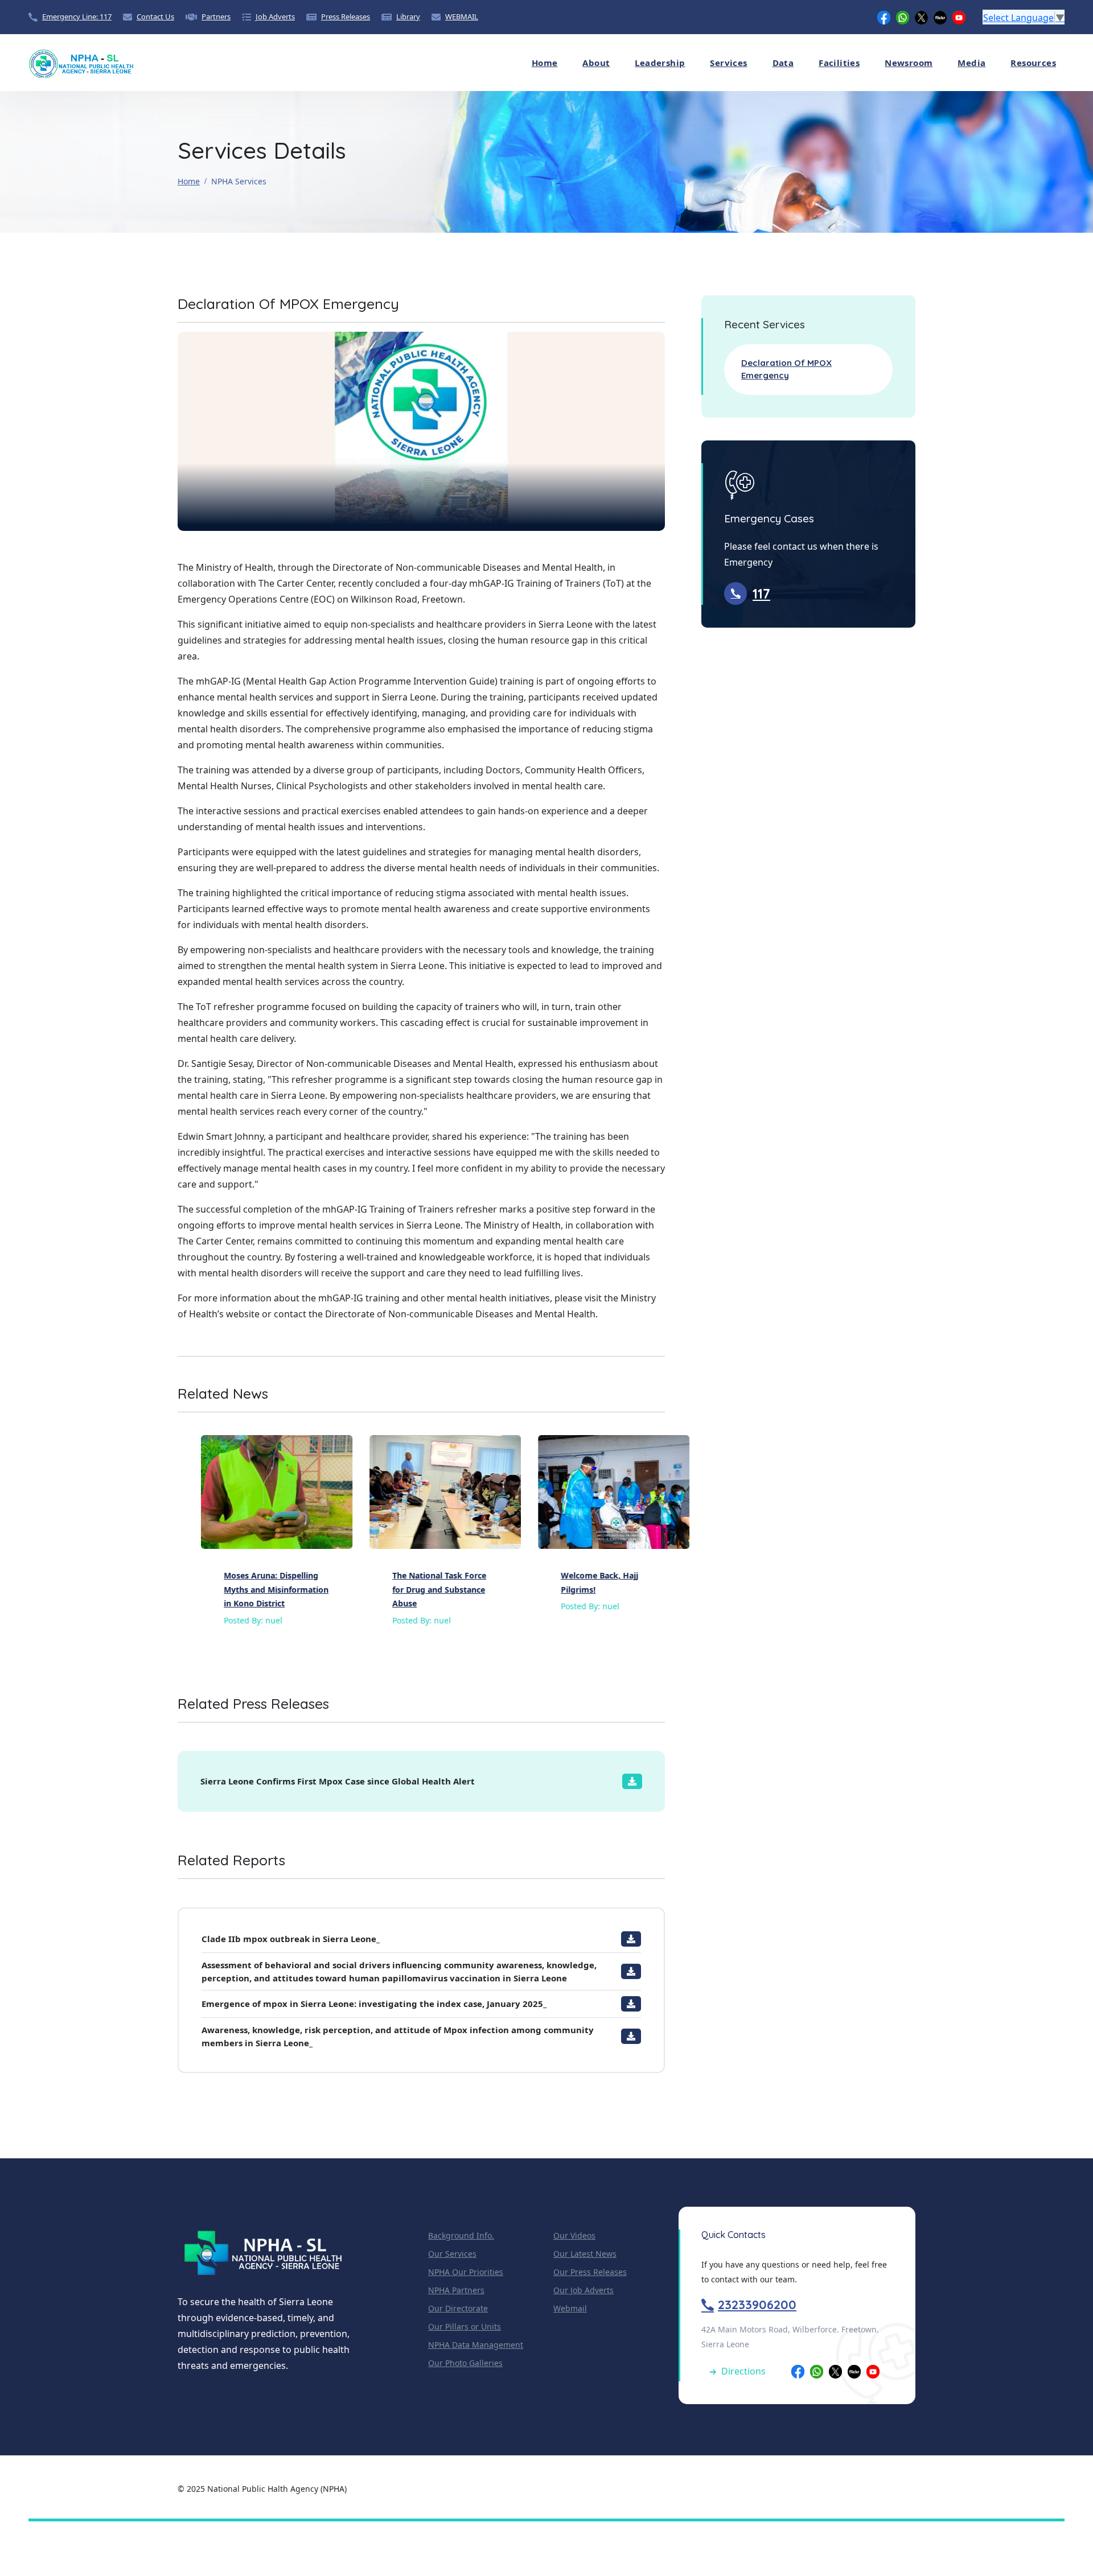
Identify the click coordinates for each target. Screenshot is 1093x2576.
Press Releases (346, 17)
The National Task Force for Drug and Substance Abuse (416, 1589)
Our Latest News (585, 2254)
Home (545, 63)
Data (783, 63)
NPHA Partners (456, 2290)
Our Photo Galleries (465, 2363)
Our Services (452, 2254)
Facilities (839, 63)
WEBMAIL (462, 17)
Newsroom (909, 63)
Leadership (660, 63)
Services (728, 63)
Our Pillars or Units (465, 2326)
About (596, 63)
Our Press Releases (590, 2272)
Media (971, 63)
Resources (1033, 63)
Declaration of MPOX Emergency (786, 369)
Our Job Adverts (584, 2290)
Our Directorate (458, 2308)
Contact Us (155, 17)
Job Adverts (275, 17)
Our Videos (574, 2235)
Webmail (570, 2308)
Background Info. (461, 2235)
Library (408, 17)
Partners (216, 17)
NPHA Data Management (476, 2345)
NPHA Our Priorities (466, 2272)
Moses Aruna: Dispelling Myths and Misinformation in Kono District (253, 1589)
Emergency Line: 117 (77, 17)
